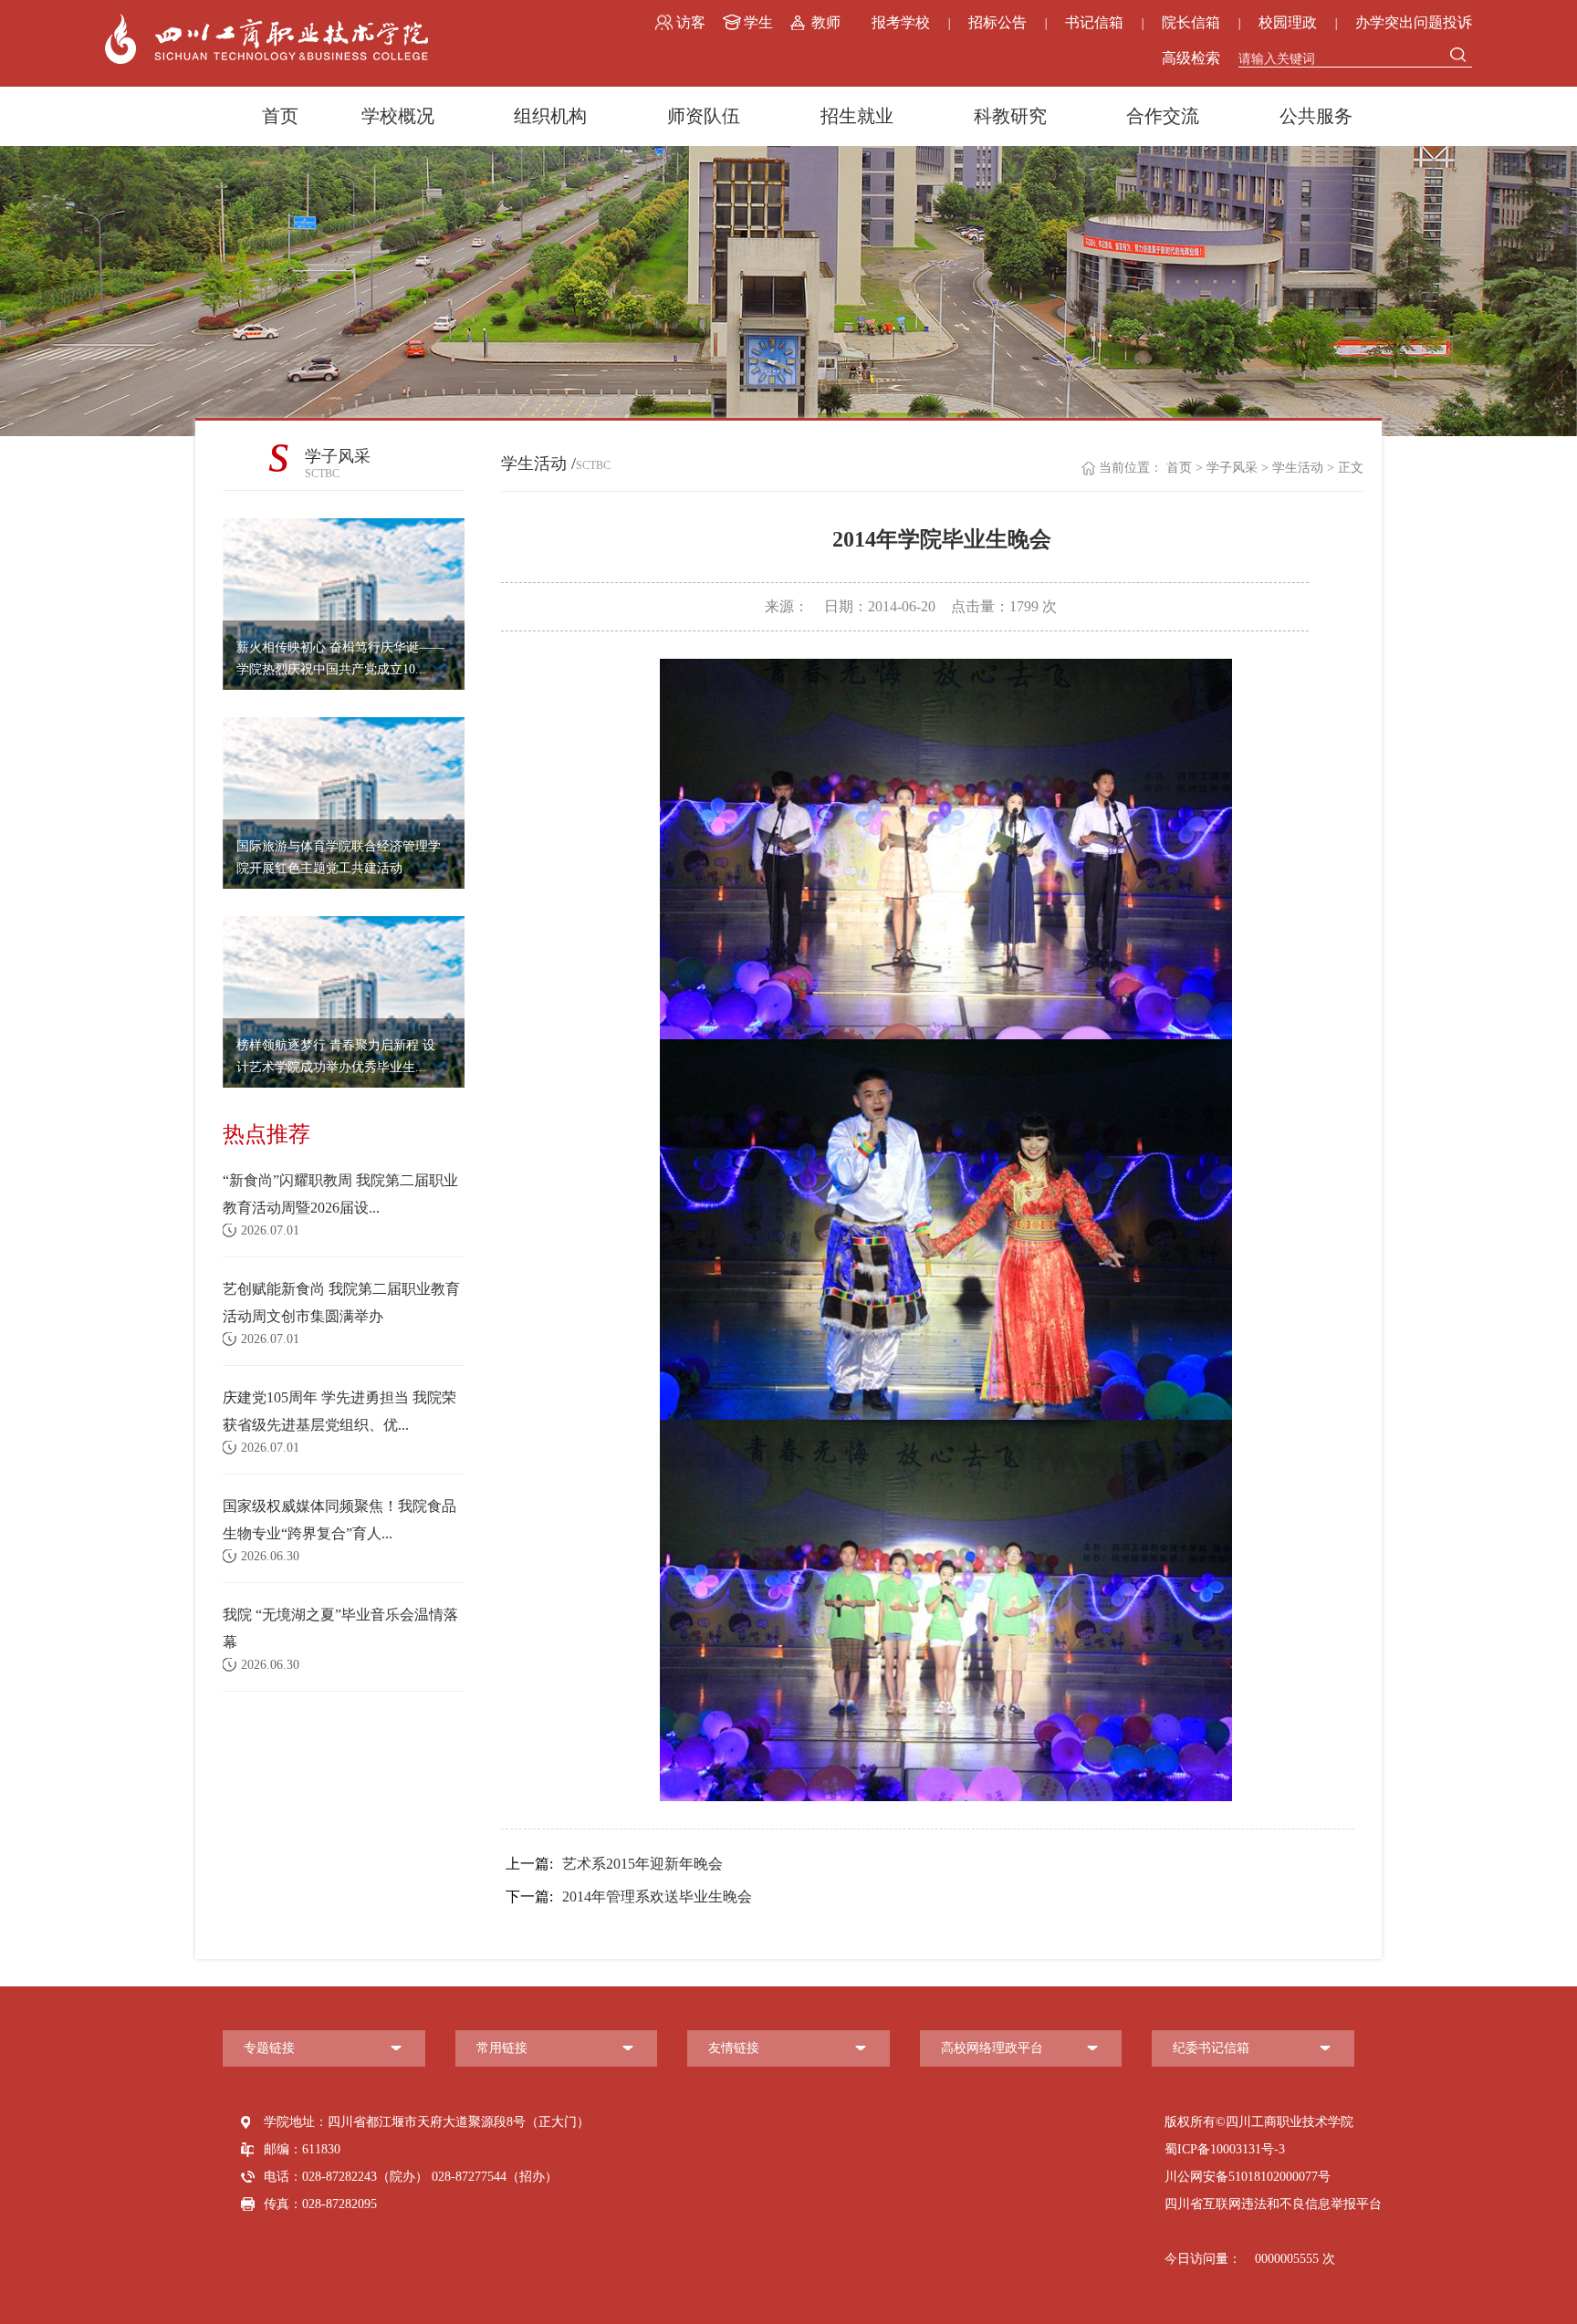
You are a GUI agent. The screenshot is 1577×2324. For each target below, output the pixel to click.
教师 (826, 22)
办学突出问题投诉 (1414, 22)
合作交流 (1163, 116)
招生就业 (857, 116)
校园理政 (1288, 22)
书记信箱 (1094, 22)
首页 (280, 116)
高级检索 (1191, 58)
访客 (691, 22)
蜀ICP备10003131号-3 (1225, 2149)
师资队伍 (704, 116)
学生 (758, 22)
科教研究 (1010, 116)
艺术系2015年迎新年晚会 (614, 1864)
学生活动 (1298, 468)
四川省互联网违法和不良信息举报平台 (1273, 2204)
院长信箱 (1191, 22)
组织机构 (550, 116)
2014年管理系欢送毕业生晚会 (629, 1897)
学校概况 (398, 116)
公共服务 (1316, 116)
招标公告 (997, 22)
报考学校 (901, 22)
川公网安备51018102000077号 (1248, 2177)
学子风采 (1232, 468)
